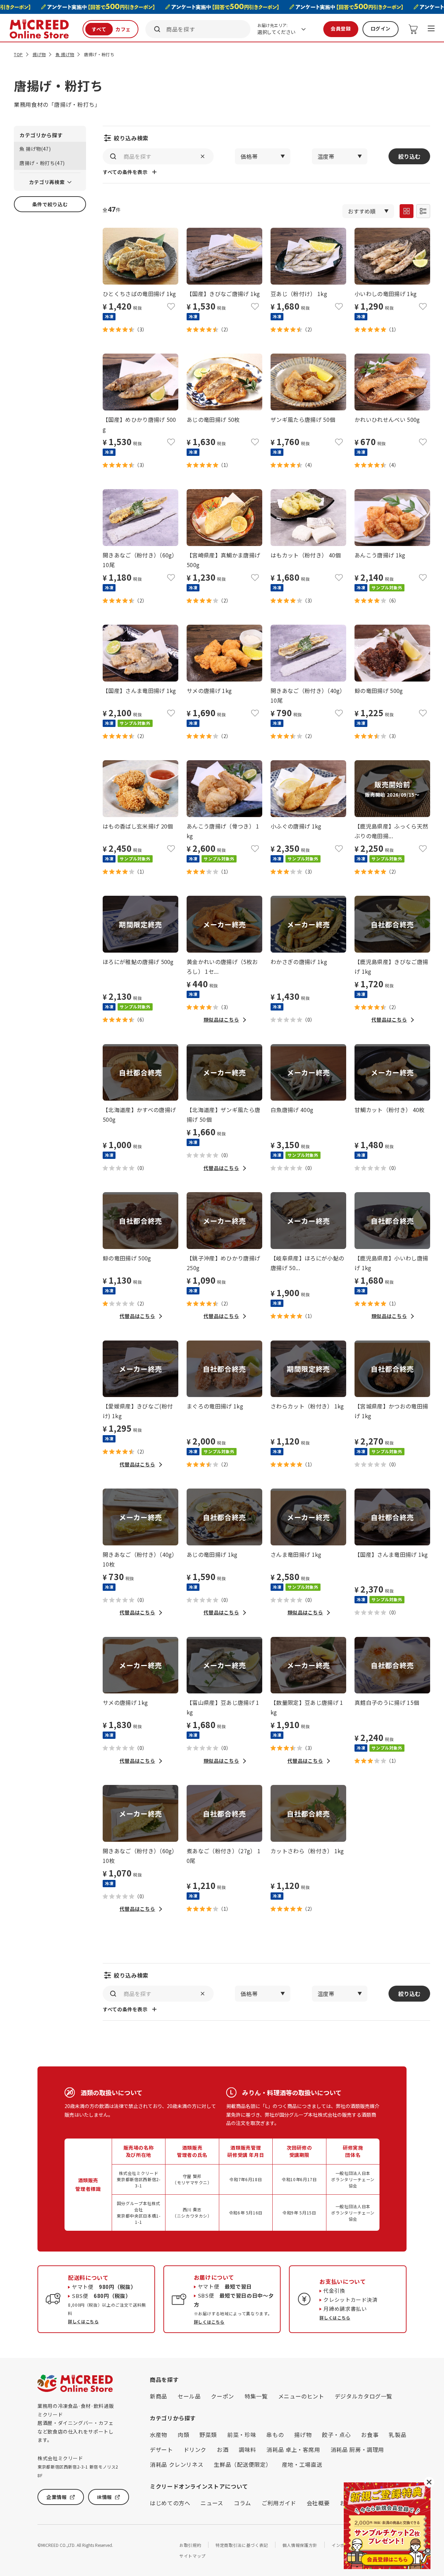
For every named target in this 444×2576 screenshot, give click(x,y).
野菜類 (208, 2435)
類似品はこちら (221, 1020)
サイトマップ (193, 2556)
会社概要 (318, 2503)
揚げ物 (39, 54)
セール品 (189, 2396)
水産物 (159, 2435)
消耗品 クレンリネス (177, 2464)
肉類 (183, 2435)
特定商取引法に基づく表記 (242, 2545)
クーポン (223, 2396)
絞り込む (409, 156)
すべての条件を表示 (125, 172)
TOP (18, 54)
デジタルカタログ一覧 (364, 2396)
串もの (275, 2435)
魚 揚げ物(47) (35, 149)
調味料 (247, 2449)
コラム (242, 2503)
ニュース (212, 2503)
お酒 (223, 2449)
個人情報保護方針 (300, 2545)
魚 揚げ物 (65, 54)
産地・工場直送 (302, 2464)
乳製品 (398, 2435)
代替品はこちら (389, 1020)
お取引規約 (190, 2545)
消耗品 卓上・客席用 (293, 2449)
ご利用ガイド (279, 2503)
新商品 (159, 2396)
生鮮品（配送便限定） (242, 2464)
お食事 (370, 2435)
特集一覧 (256, 2396)
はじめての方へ (170, 2503)
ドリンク (195, 2449)
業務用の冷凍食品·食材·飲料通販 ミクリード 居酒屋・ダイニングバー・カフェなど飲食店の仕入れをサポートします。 (76, 2423)
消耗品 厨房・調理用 (357, 2449)
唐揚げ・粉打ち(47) (42, 163)
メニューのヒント (301, 2396)
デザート (161, 2449)
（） (141, 329)
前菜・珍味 (242, 2435)
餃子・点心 (336, 2435)
